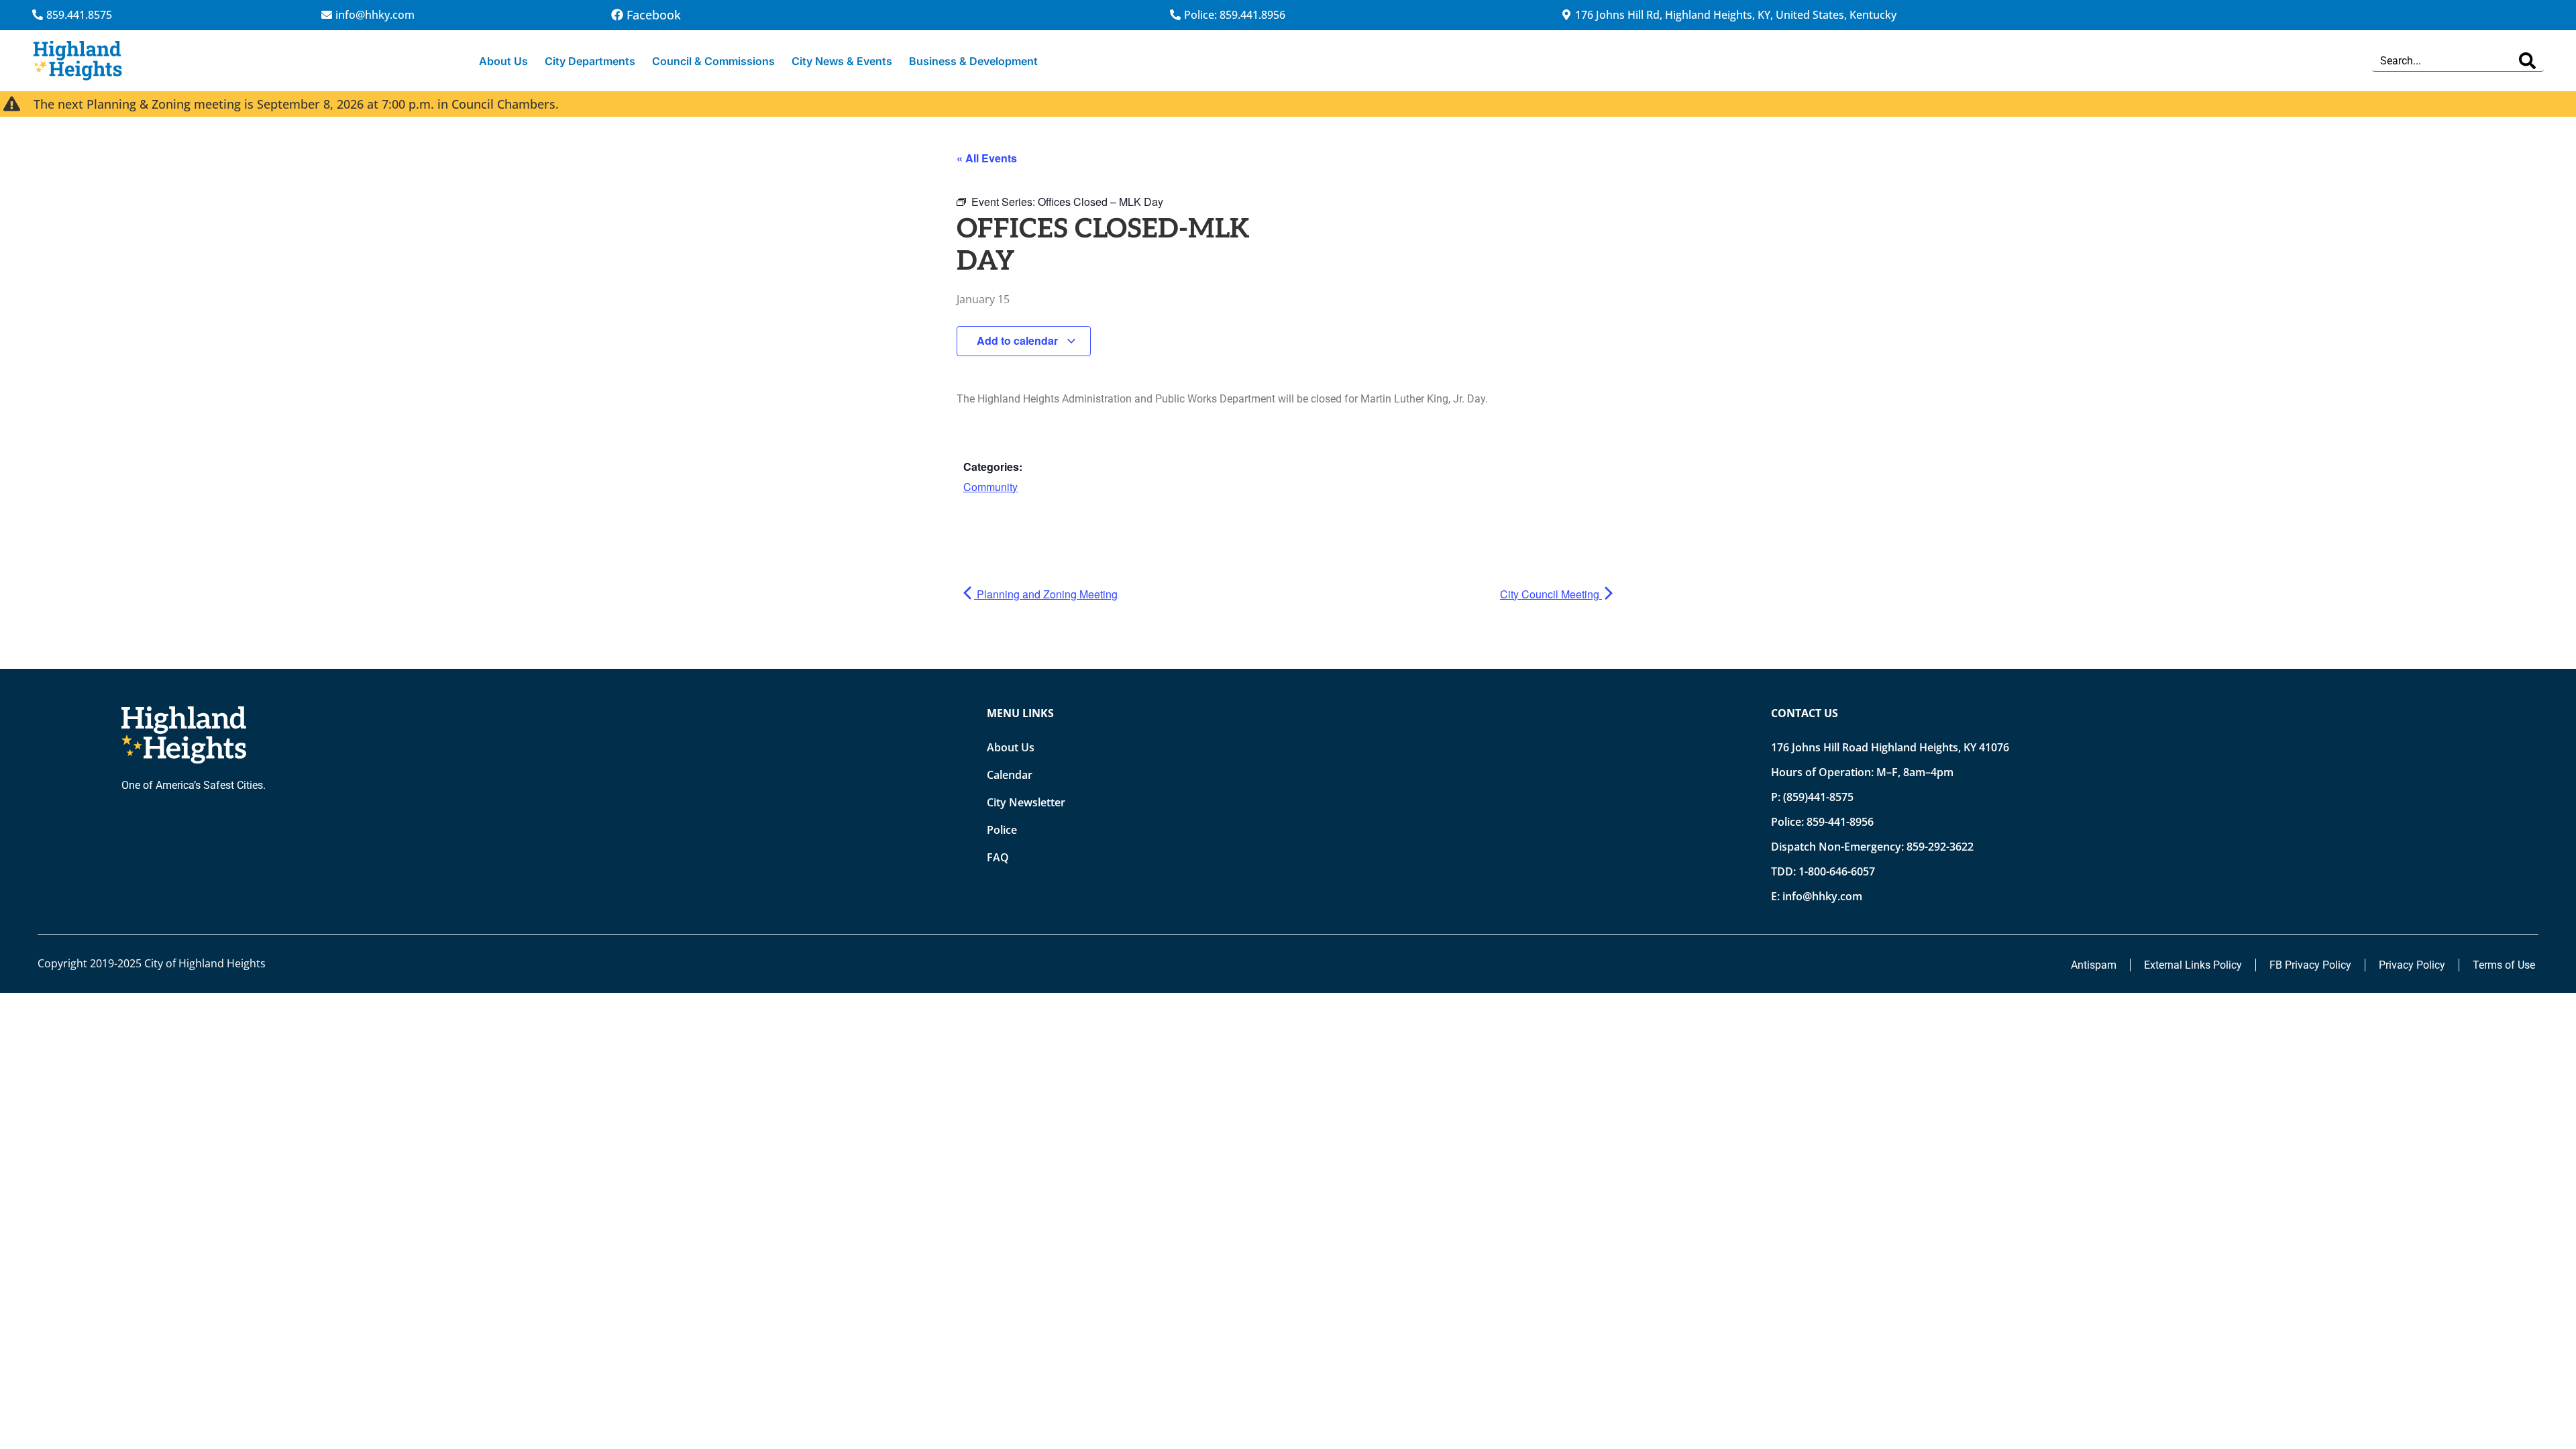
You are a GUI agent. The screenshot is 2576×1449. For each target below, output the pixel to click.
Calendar (1010, 775)
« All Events (987, 158)
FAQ (998, 857)
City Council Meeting (1551, 594)
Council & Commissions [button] (713, 61)
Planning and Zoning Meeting (1046, 594)
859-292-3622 (1940, 847)
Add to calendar (1019, 340)
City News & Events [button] (842, 61)
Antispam (2094, 965)
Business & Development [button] (973, 61)
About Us (503, 61)
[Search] (2527, 61)
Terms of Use (2504, 965)
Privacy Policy (2412, 965)
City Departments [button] (590, 61)
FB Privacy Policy (2310, 965)
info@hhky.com (1822, 896)
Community (990, 487)
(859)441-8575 (1818, 797)
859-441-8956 (1840, 822)
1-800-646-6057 (1837, 871)
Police (1002, 830)
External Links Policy (2193, 965)
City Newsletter (1026, 802)
